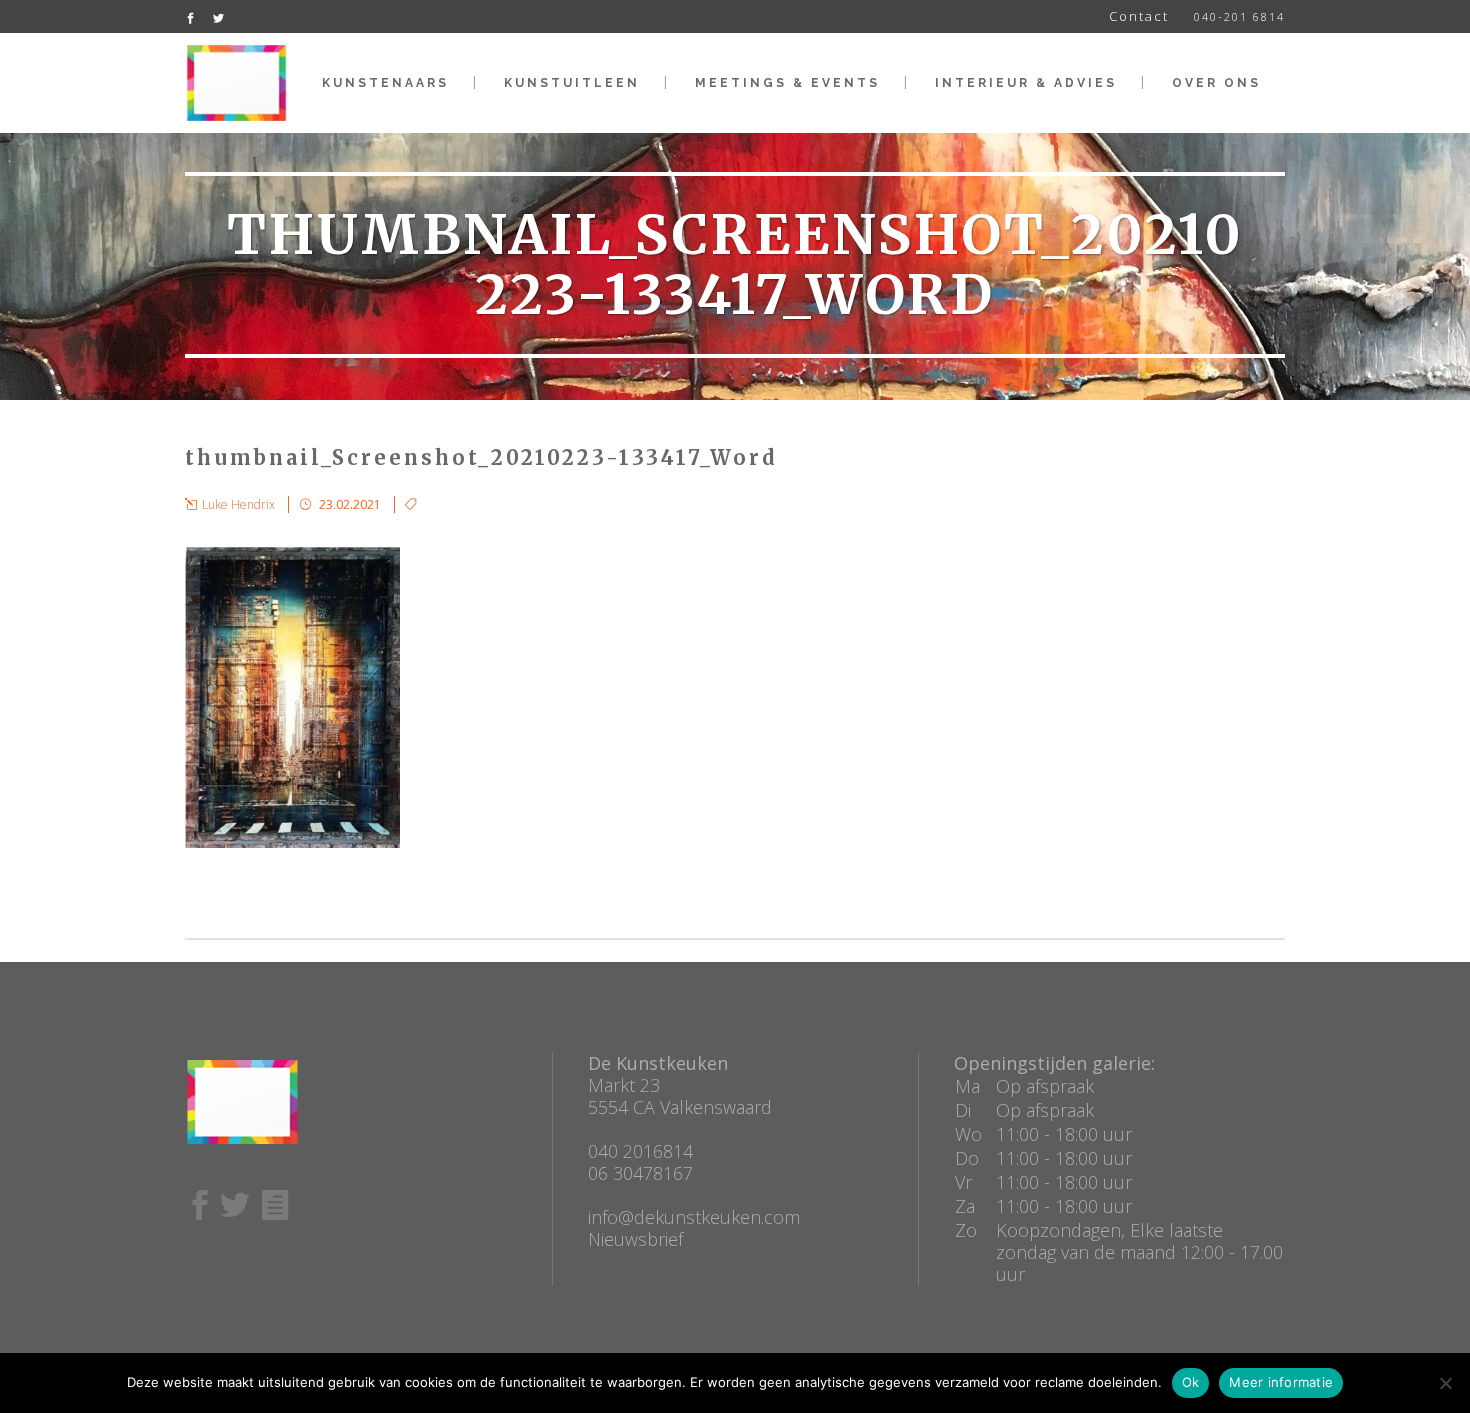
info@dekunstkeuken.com (694, 1217)
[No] (1445, 1383)
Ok (1191, 1382)
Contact (1139, 16)
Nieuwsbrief (635, 1239)
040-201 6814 (1239, 16)
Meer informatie (1281, 1382)
